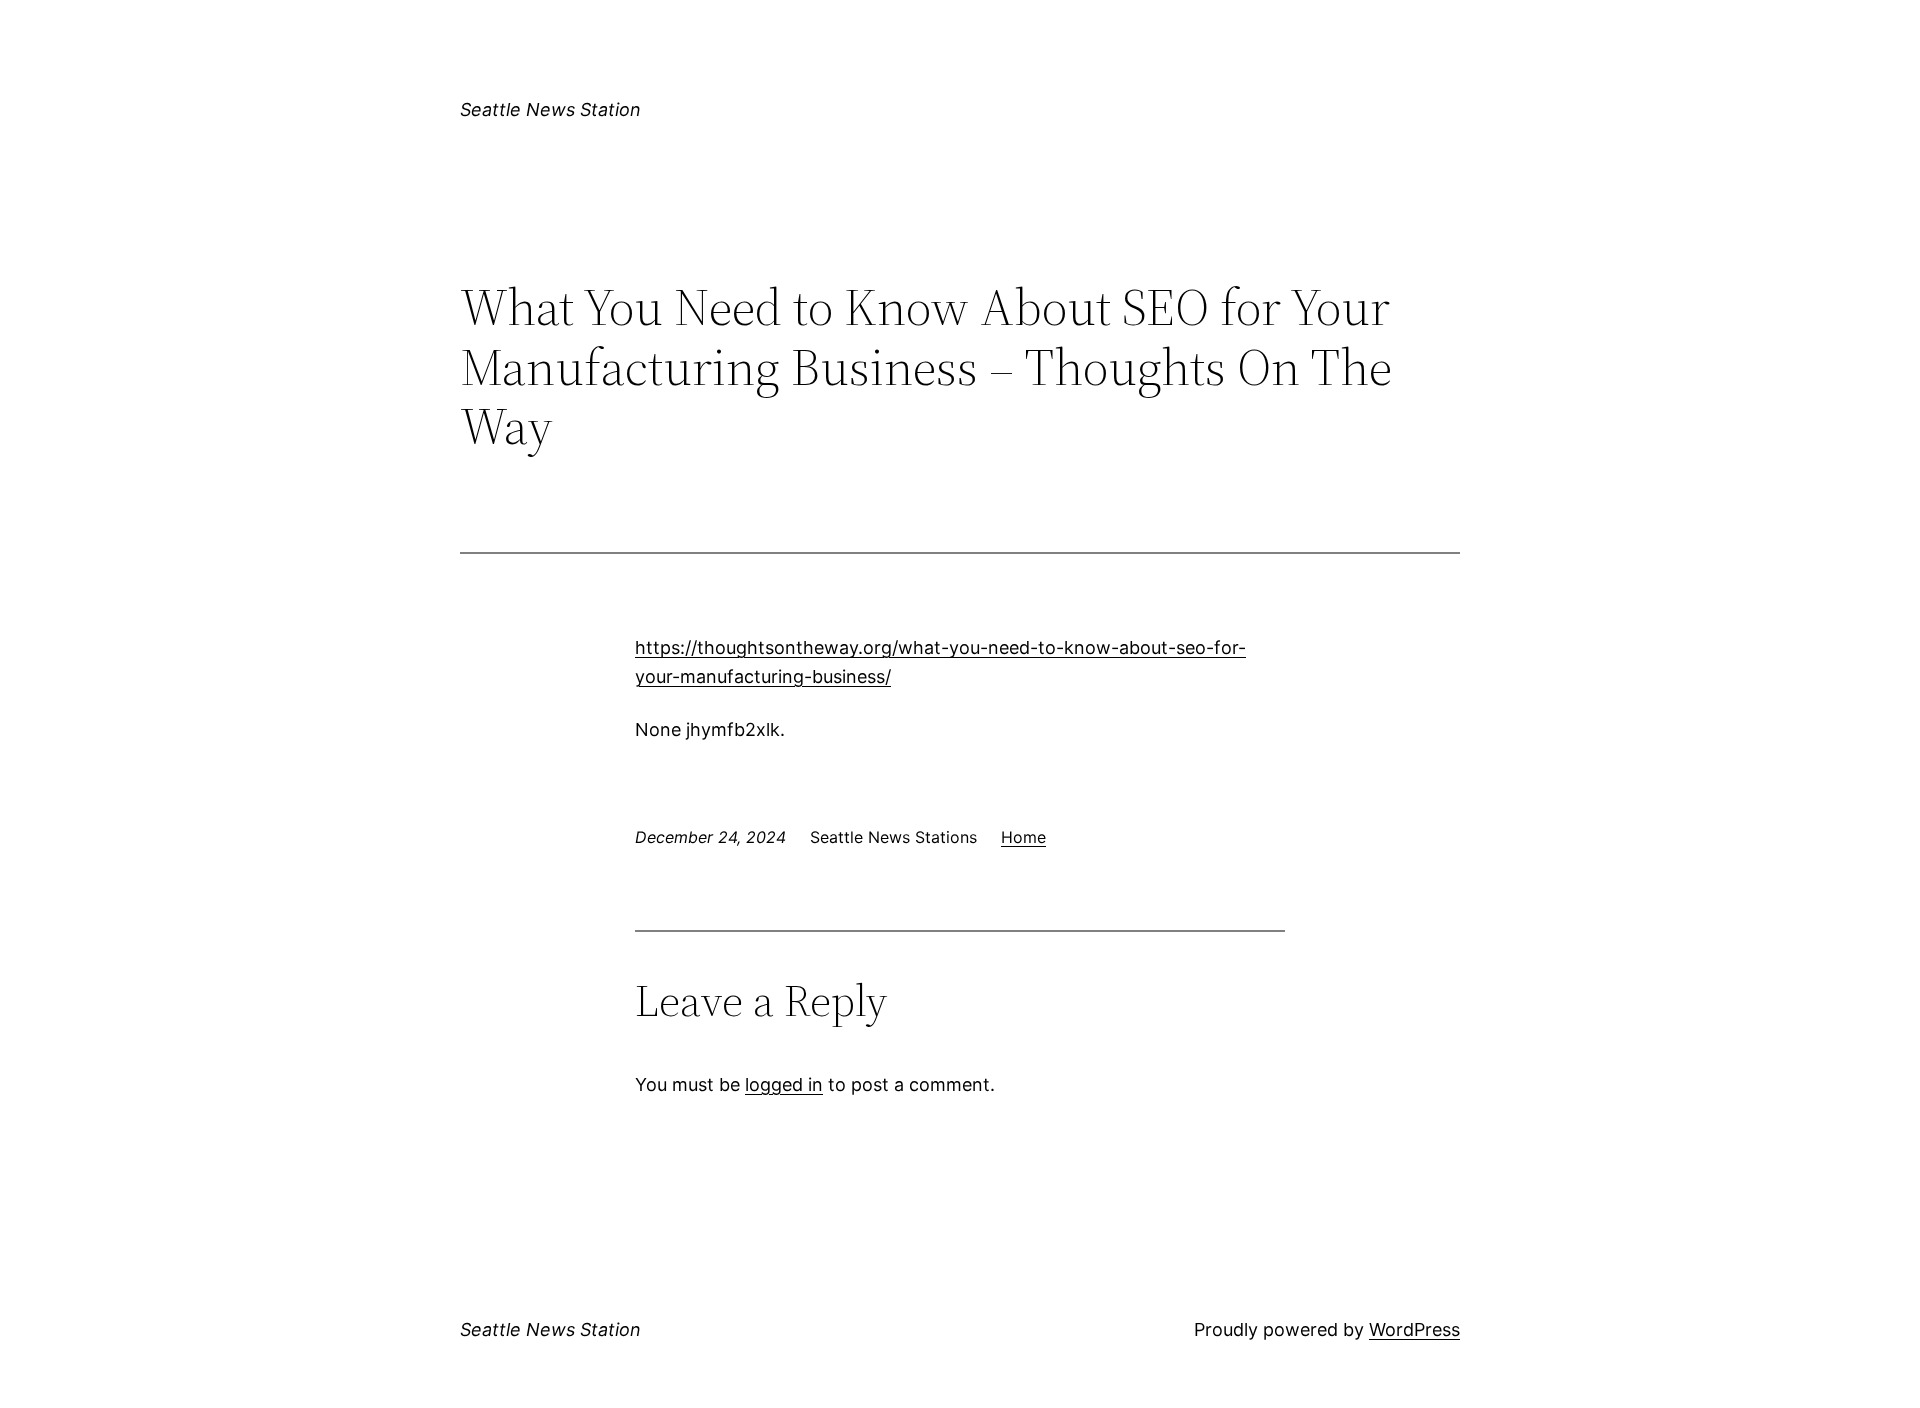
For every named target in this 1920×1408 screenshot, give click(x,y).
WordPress (1414, 1329)
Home (1023, 837)
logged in (784, 1084)
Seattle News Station (550, 109)
